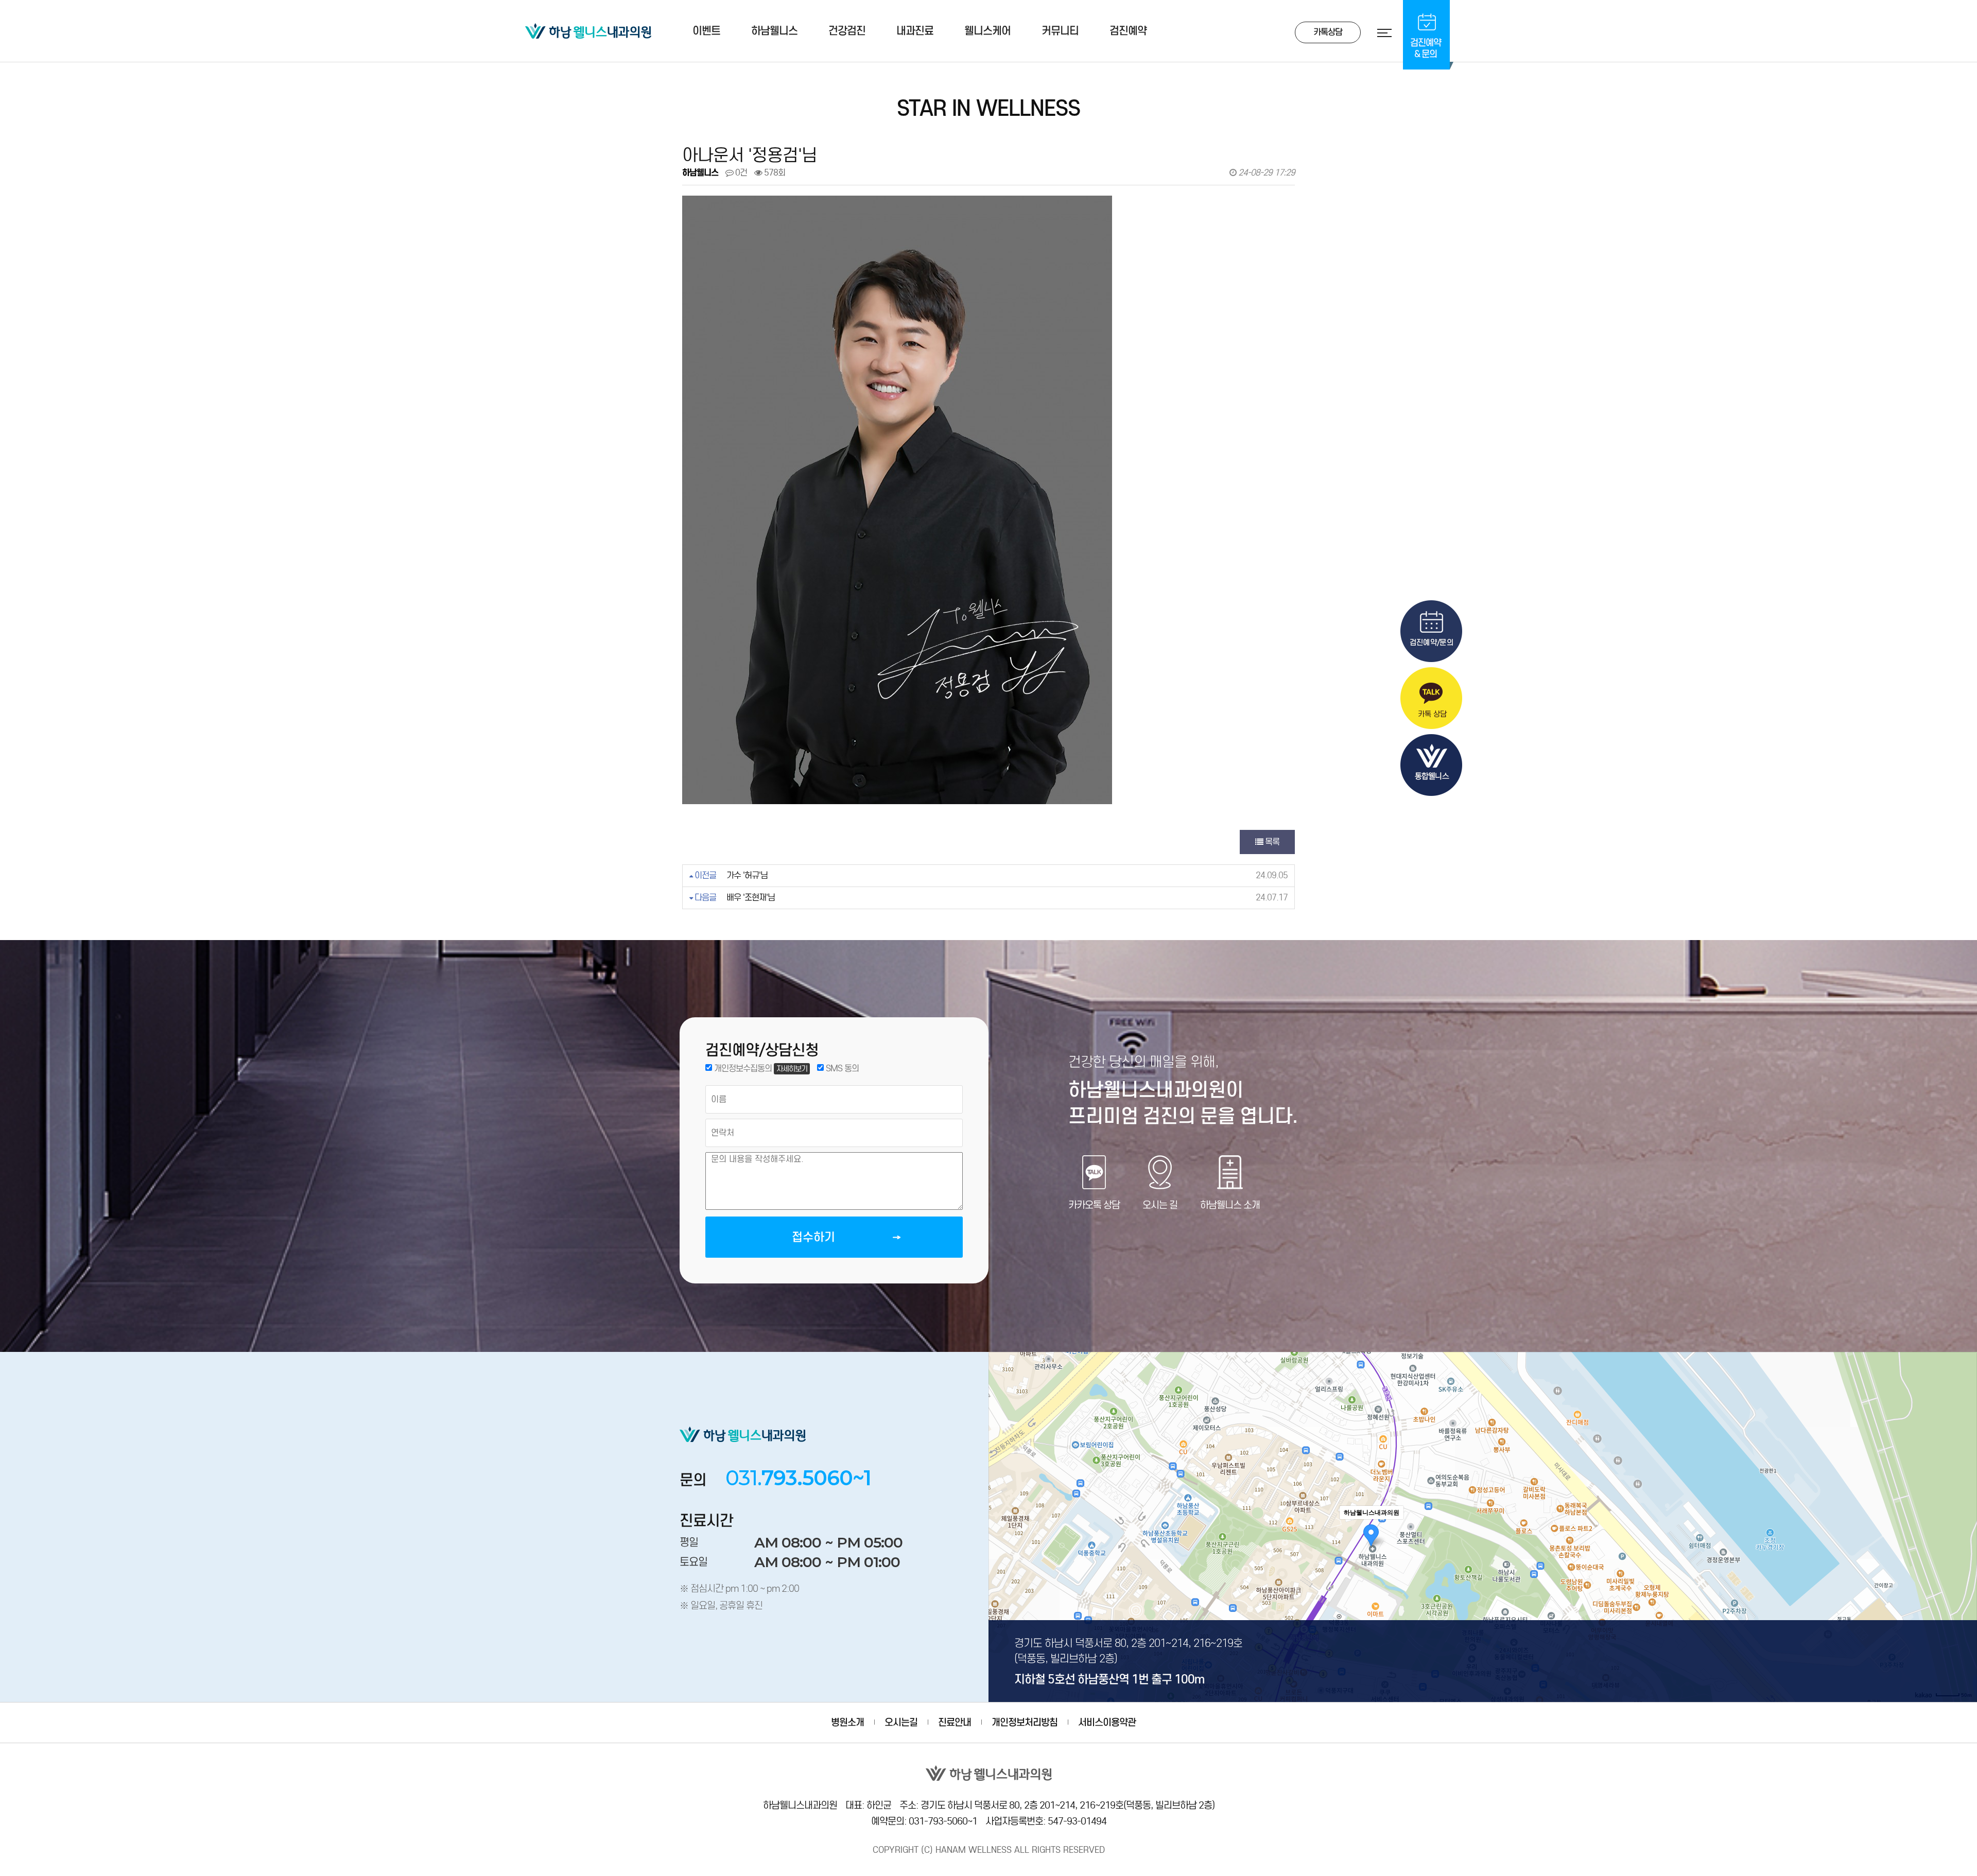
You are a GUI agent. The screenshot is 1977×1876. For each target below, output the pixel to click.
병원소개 (847, 1722)
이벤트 (706, 31)
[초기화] (1964, 1545)
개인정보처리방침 (1025, 1722)
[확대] (1964, 1508)
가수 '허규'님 (747, 875)
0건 (740, 173)
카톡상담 (1328, 32)
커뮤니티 (1060, 31)
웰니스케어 (987, 31)
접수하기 (813, 1237)
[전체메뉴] (1377, 33)
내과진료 (915, 31)
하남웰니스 (774, 31)
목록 (1271, 842)
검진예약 (1128, 31)
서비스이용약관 (1107, 1722)
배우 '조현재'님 (751, 898)
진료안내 (955, 1722)
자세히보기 (792, 1069)
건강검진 (847, 31)
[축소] (1964, 1525)
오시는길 (901, 1722)
